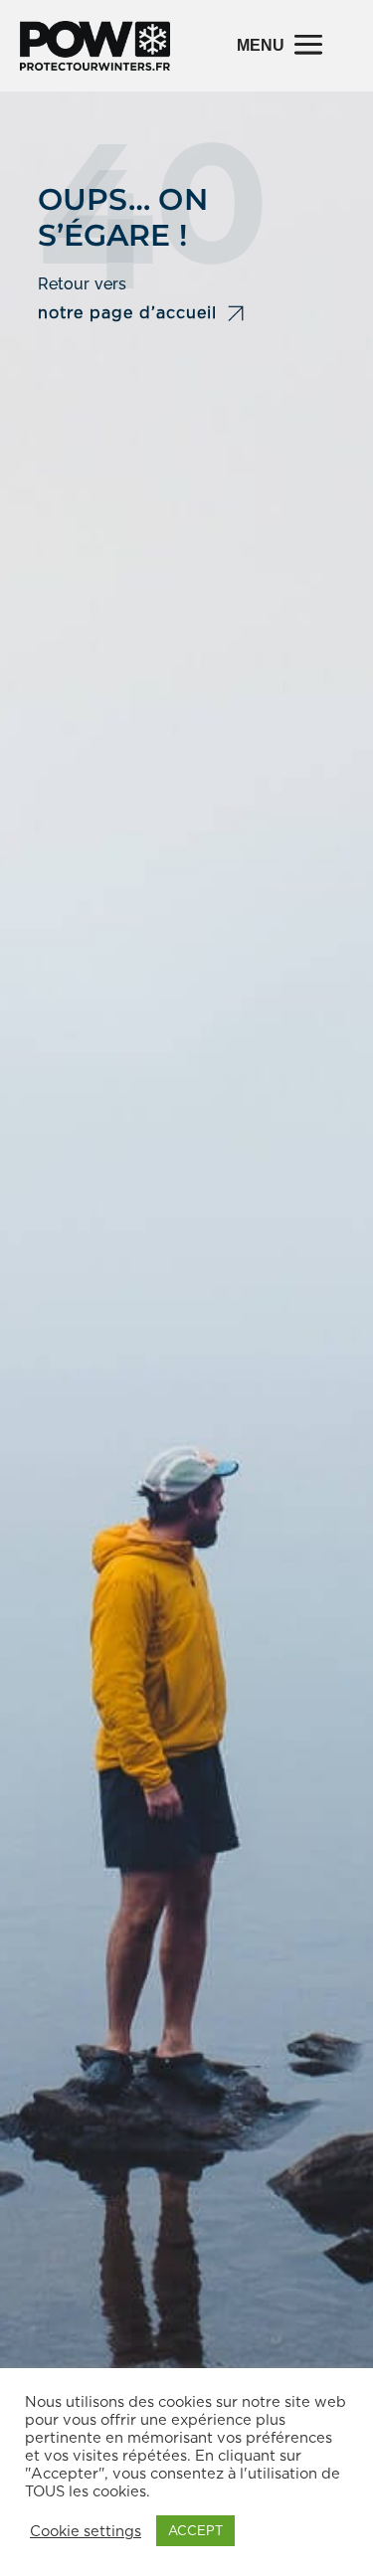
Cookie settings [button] (86, 2531)
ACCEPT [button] (195, 2531)
